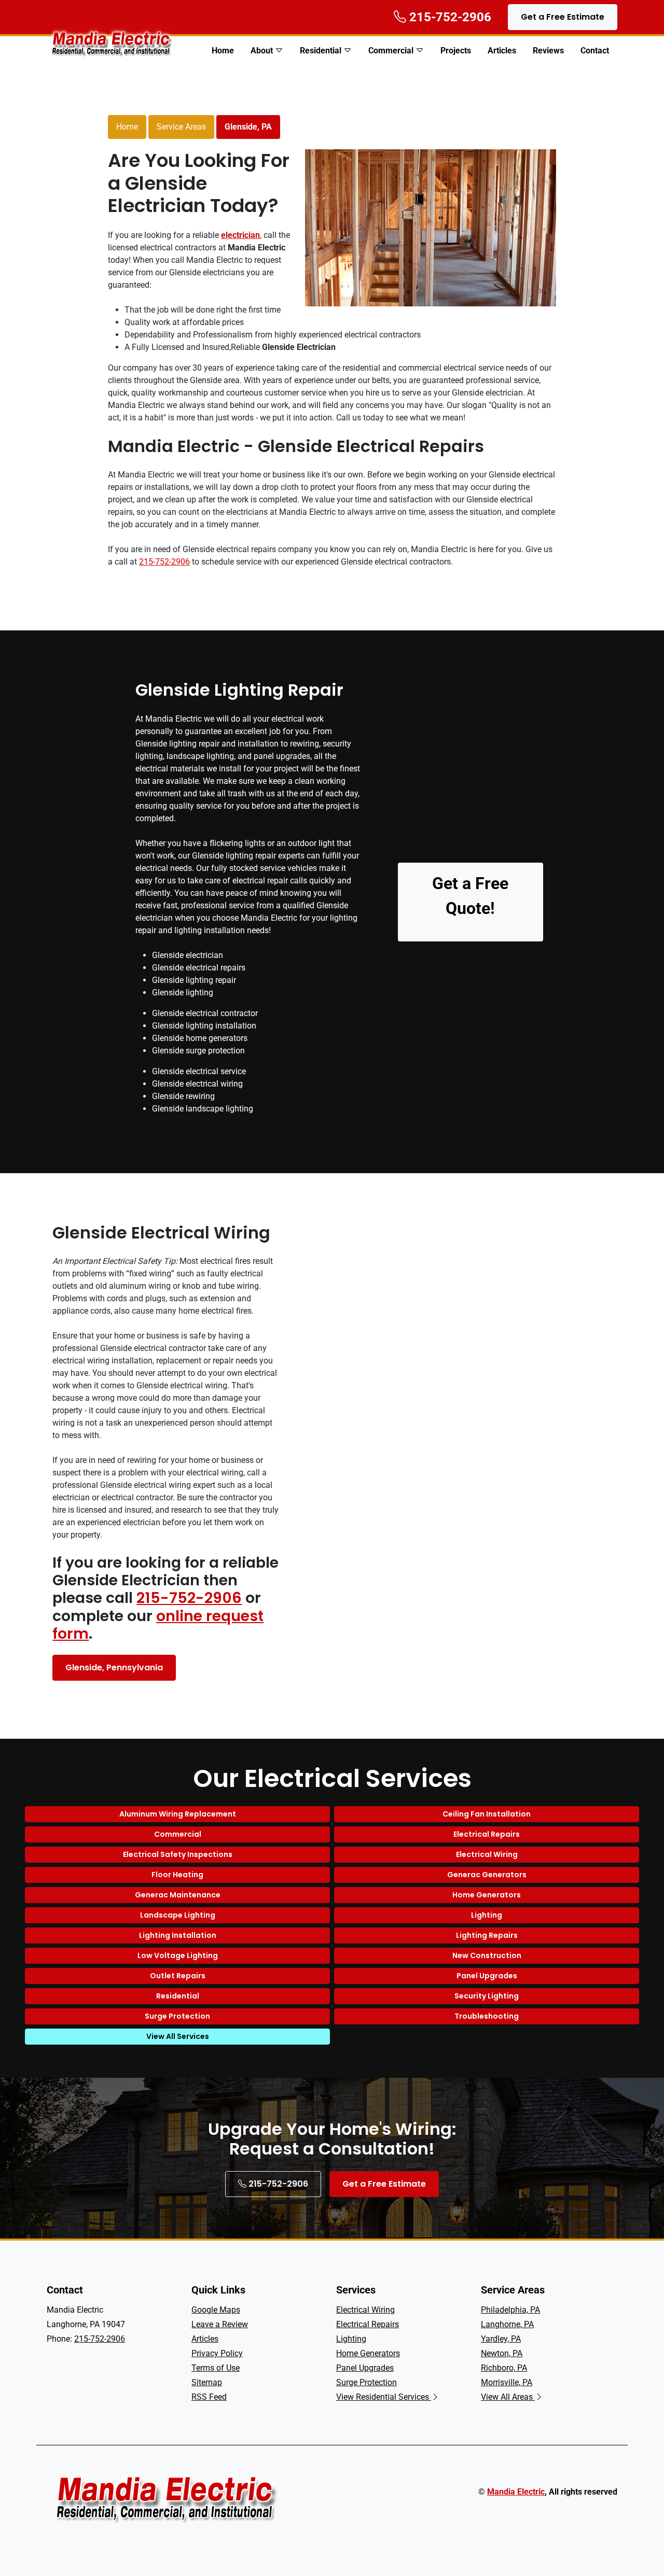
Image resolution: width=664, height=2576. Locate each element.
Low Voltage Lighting (178, 1955)
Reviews (548, 51)
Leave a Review (220, 2324)
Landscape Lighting (178, 1915)
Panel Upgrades (487, 1976)
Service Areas (181, 127)
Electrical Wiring (487, 1854)
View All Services (178, 2036)
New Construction (487, 1955)
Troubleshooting (487, 2016)
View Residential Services (384, 2397)
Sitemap (207, 2382)
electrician (240, 235)
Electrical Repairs (487, 1834)
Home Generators (487, 1895)
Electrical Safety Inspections (178, 1854)
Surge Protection (177, 2016)
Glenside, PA (248, 127)
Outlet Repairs (178, 1976)
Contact (595, 51)
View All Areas (508, 2397)
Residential (321, 51)
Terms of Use (216, 2368)
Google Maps (216, 2310)
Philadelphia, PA (510, 2310)
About (262, 51)
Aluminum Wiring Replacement (178, 1814)
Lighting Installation (178, 1935)
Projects (456, 51)
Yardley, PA (501, 2339)
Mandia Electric (516, 2492)
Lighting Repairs (487, 1935)
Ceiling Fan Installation (487, 1814)
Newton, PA (502, 2353)
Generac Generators (487, 1875)
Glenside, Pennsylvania (114, 1667)
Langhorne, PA (507, 2324)
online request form (158, 1625)
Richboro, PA (504, 2368)
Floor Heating (177, 1875)
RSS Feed (209, 2397)
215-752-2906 (164, 562)
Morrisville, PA (507, 2382)
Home (223, 51)
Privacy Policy (217, 2353)
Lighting (487, 1915)
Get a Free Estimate (563, 17)
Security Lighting (487, 1996)
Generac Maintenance (178, 1895)
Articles (502, 51)
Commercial (391, 51)
